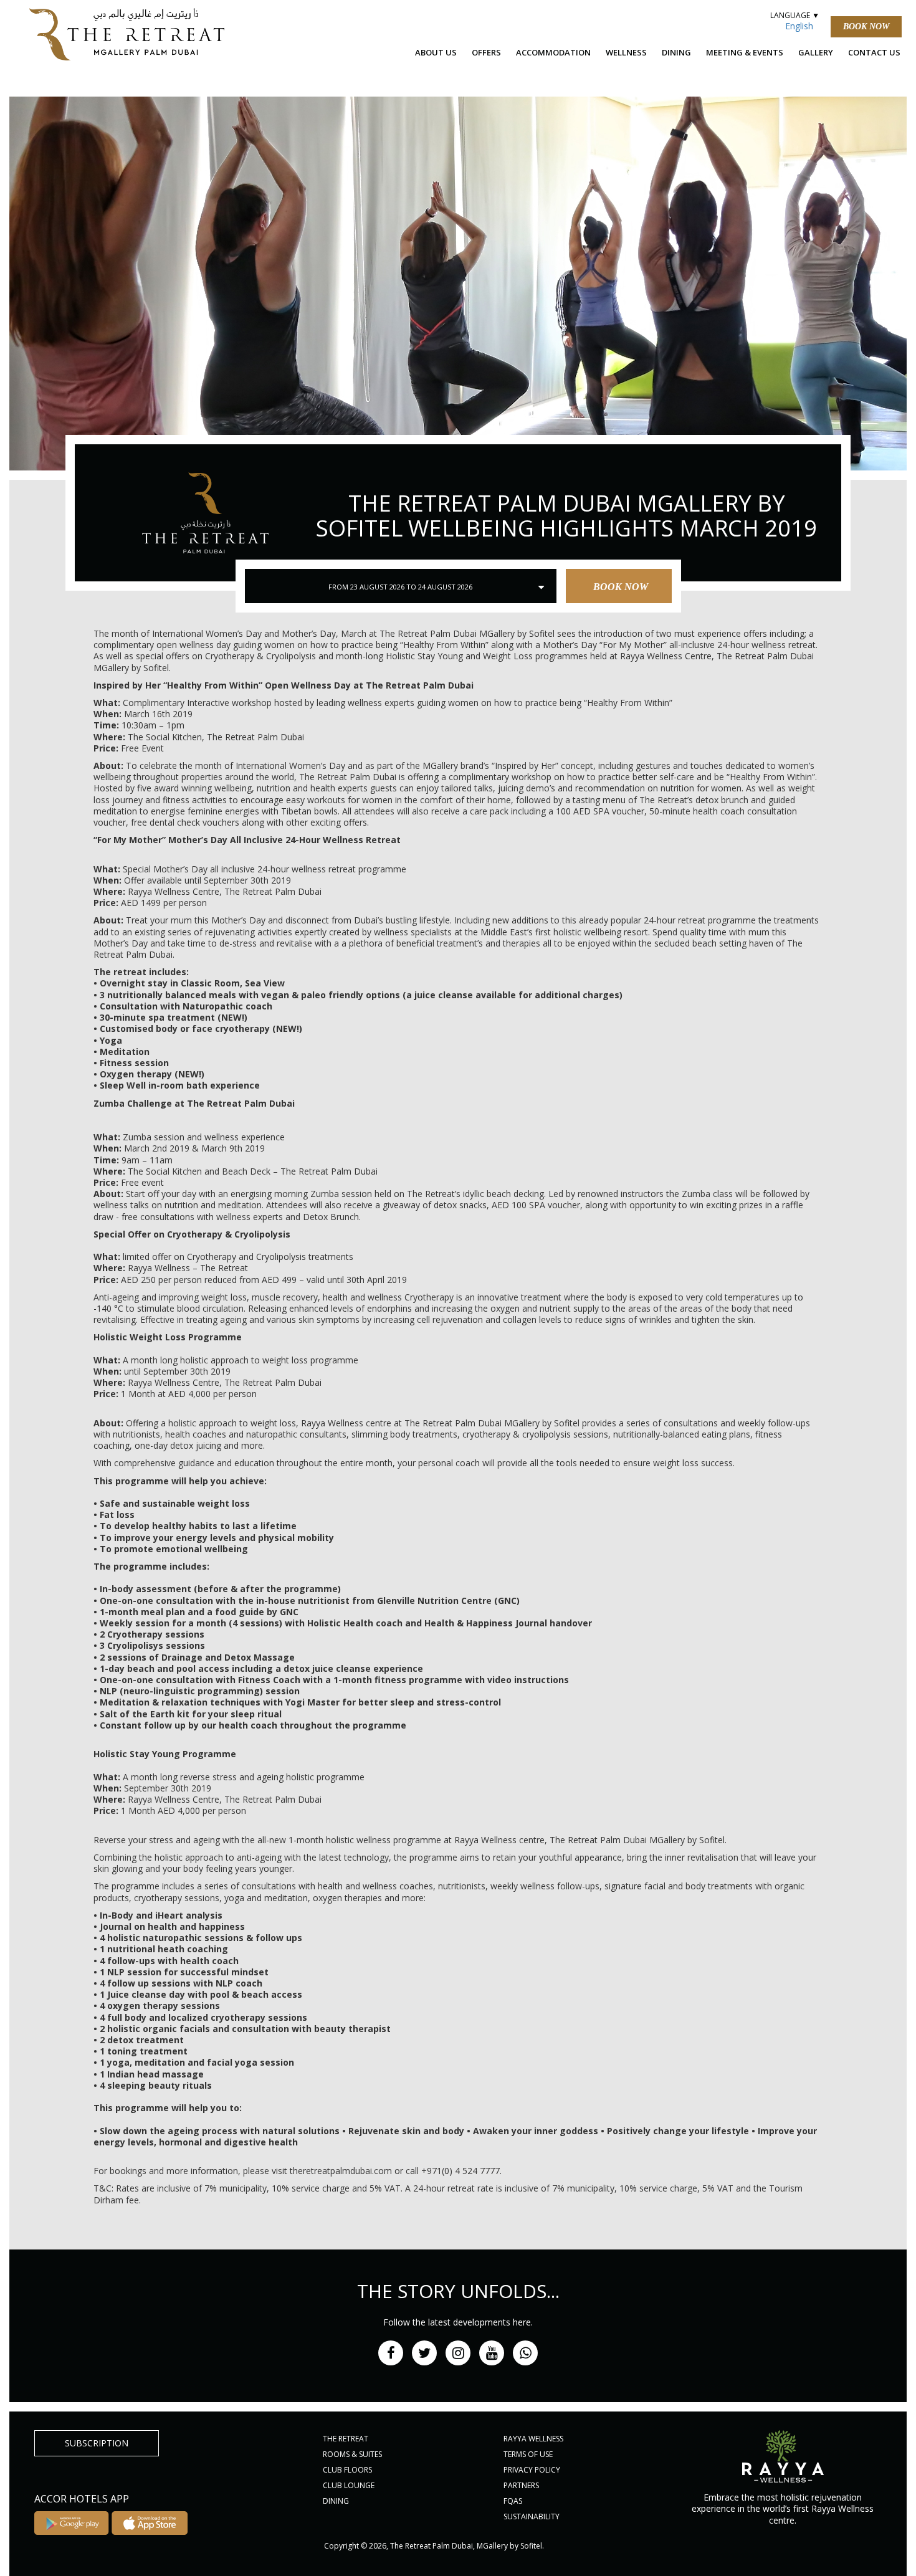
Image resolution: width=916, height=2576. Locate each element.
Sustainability (532, 2516)
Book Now (866, 26)
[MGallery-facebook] (391, 2353)
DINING (336, 2501)
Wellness (626, 52)
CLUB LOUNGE (349, 2485)
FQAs (513, 2501)
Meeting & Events (745, 52)
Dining (676, 52)
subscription (97, 2443)
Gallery (816, 52)
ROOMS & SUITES (352, 2454)
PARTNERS (521, 2485)
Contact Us (874, 52)
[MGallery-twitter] (424, 2353)
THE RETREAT (346, 2439)
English (799, 26)
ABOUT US (436, 52)
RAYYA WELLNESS (533, 2439)
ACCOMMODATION (553, 52)
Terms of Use (528, 2454)
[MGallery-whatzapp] (525, 2353)
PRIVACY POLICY (532, 2470)
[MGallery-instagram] (458, 2353)
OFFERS (486, 52)
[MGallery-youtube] (492, 2353)
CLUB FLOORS (347, 2470)
